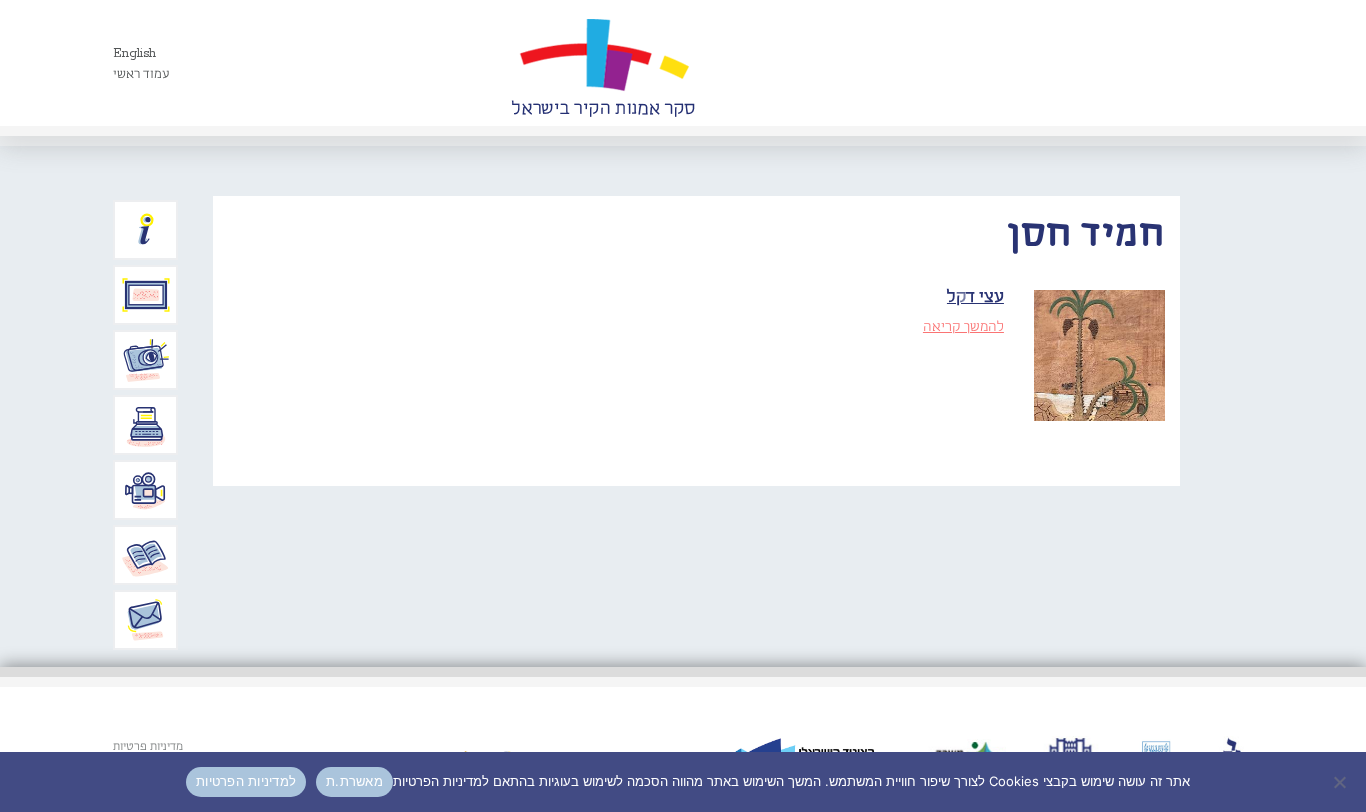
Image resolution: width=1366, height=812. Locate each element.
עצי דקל (975, 297)
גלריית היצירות (146, 295)
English (134, 53)
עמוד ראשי (141, 74)
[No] (1341, 782)
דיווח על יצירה (146, 360)
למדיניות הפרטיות (246, 781)
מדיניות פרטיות (148, 747)
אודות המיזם (146, 230)
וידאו (146, 490)
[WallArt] (603, 63)
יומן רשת (146, 425)
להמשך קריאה (963, 327)
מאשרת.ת (354, 781)
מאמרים (146, 555)
